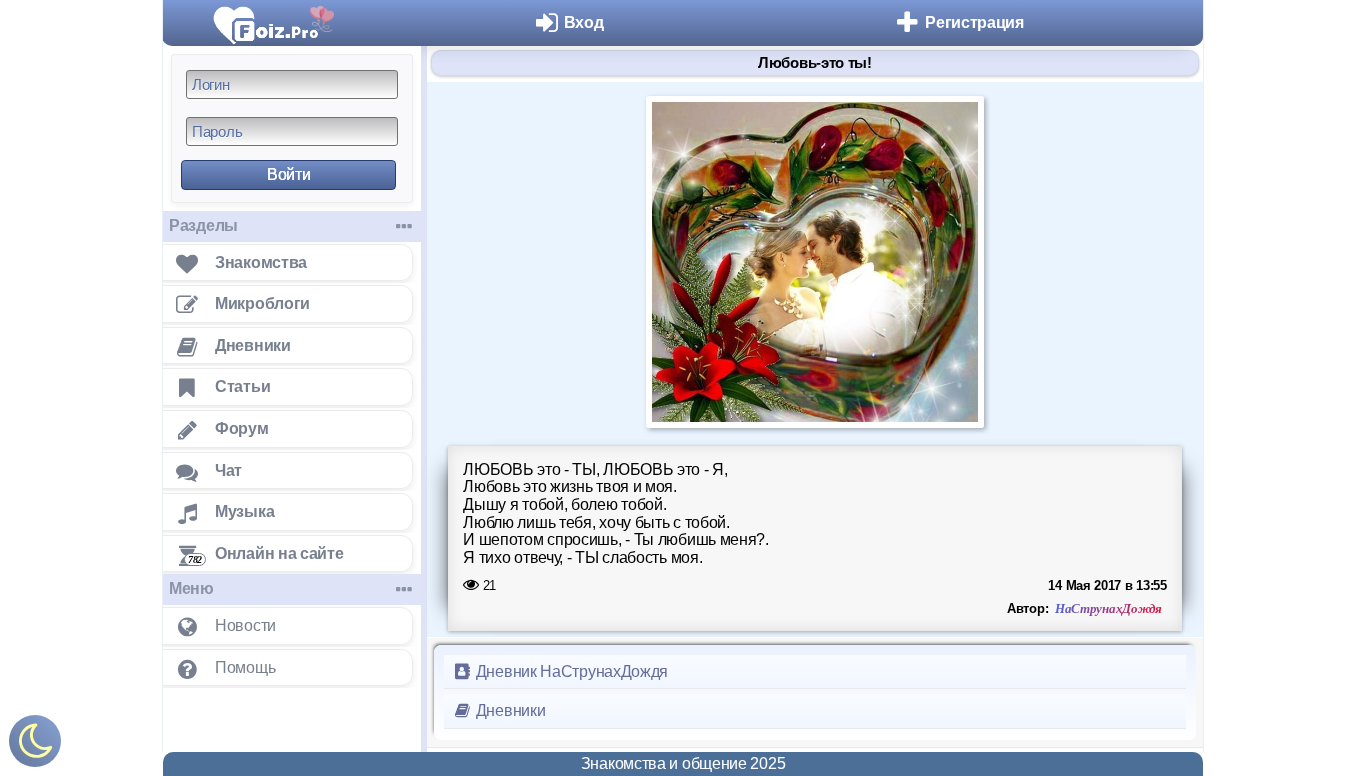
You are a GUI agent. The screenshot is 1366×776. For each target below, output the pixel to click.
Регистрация (974, 22)
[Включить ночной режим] (35, 745)
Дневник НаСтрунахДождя (570, 671)
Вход (584, 22)
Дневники (508, 710)
